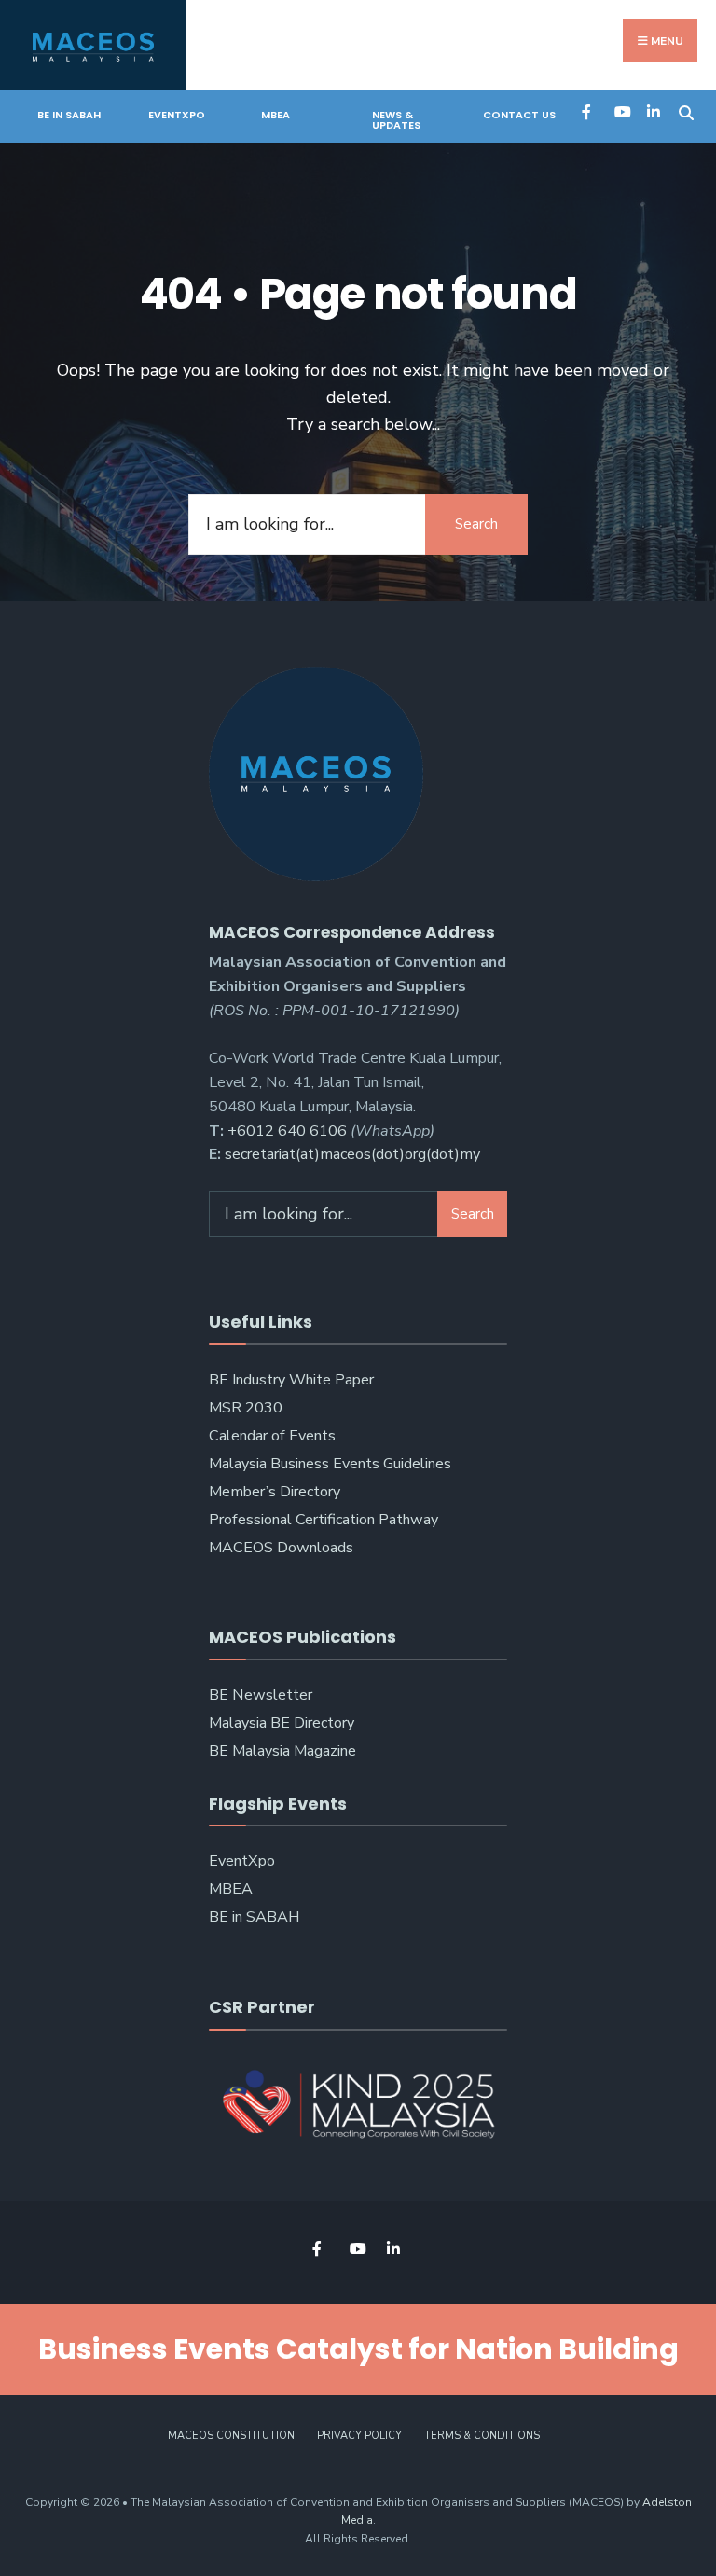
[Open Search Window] (686, 111)
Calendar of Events (272, 1436)
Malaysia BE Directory (282, 1723)
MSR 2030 (246, 1408)
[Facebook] (588, 111)
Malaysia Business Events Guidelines (330, 1464)
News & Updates (396, 120)
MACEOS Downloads (281, 1548)
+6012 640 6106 (287, 1131)
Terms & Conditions (482, 2436)
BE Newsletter (261, 1695)
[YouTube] (620, 111)
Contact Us (519, 115)
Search (476, 524)
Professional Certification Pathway (324, 1520)
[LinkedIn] (653, 111)
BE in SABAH (69, 115)
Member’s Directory (275, 1492)
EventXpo (177, 115)
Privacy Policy (359, 2436)
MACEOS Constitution (231, 2436)
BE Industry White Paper (291, 1380)
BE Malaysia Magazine (282, 1751)
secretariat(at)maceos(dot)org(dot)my (352, 1154)
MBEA (275, 115)
